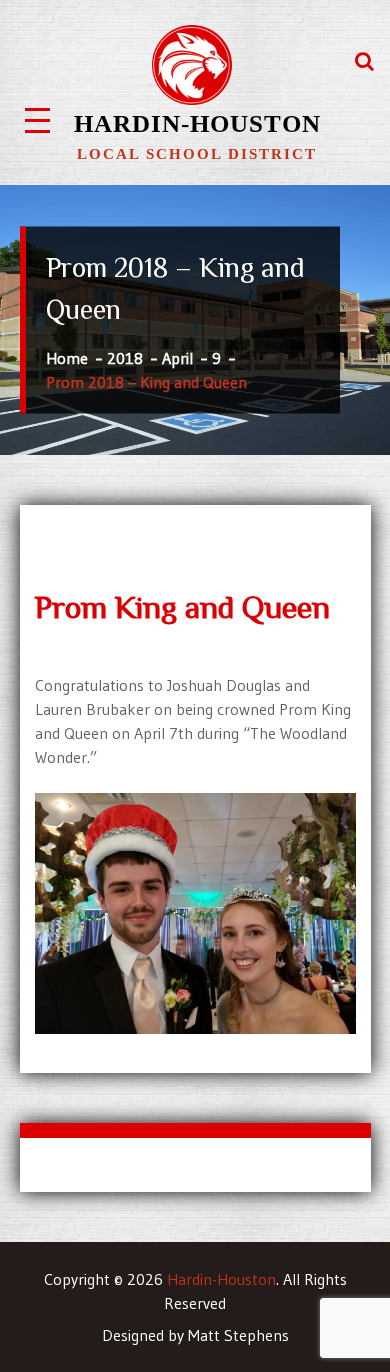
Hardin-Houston (197, 123)
